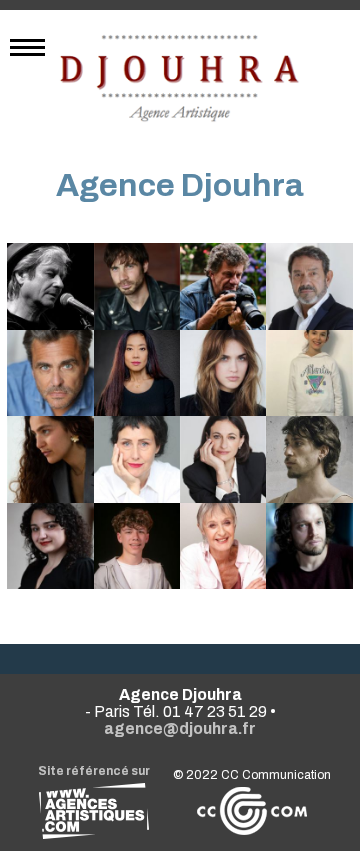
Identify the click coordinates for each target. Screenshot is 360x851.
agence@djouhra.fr (180, 728)
